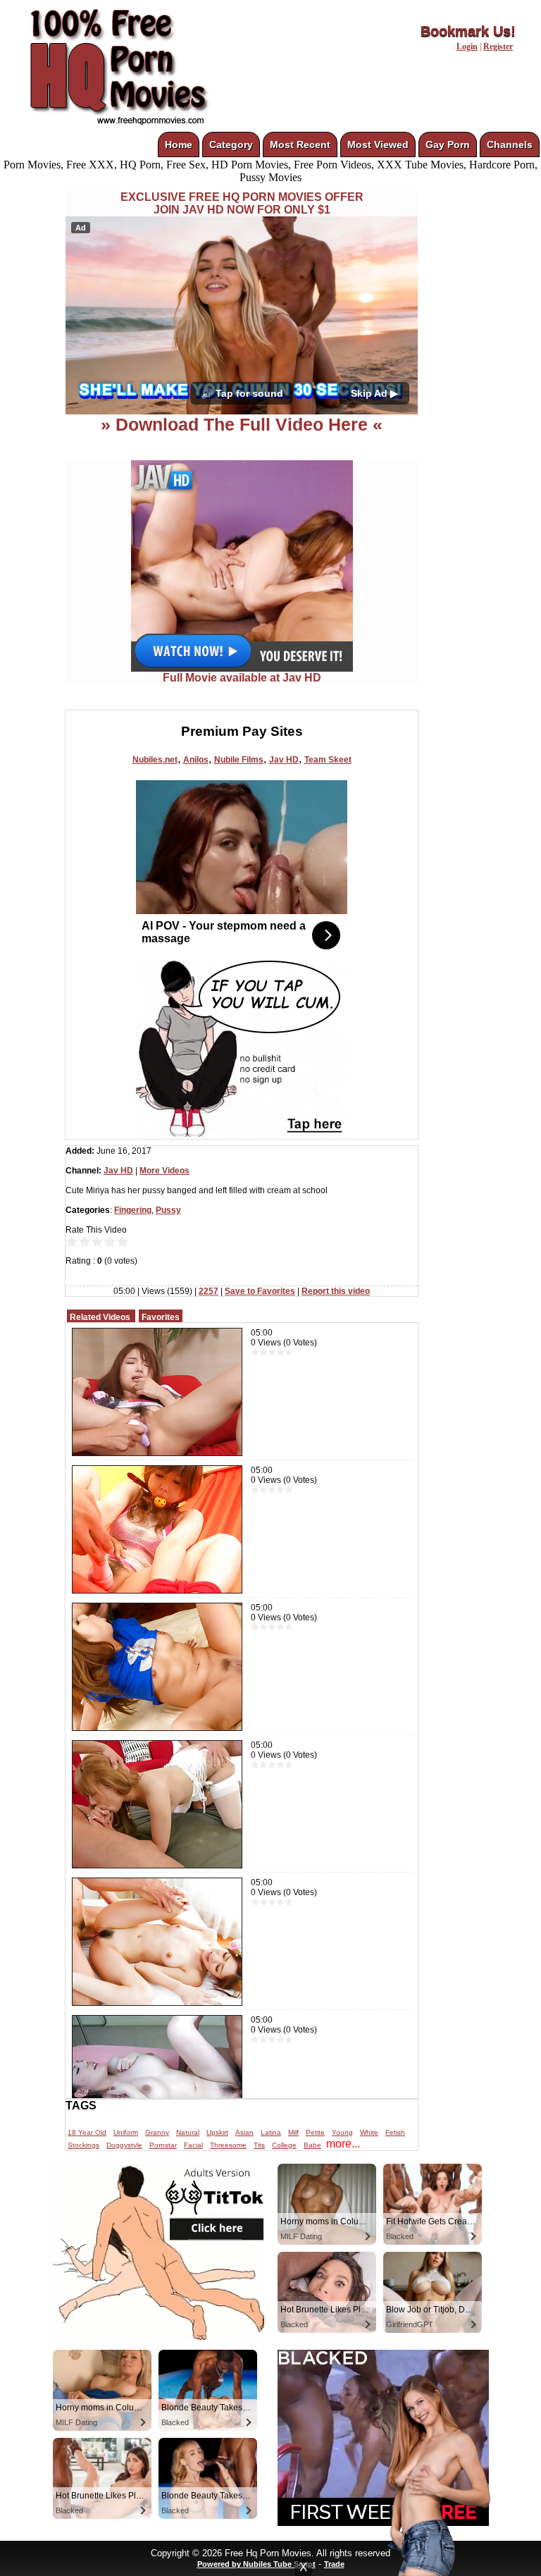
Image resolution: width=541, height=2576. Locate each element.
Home (179, 144)
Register (498, 47)
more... (343, 2144)
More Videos (164, 1171)
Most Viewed (378, 144)
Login (467, 47)
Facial (193, 2145)
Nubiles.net (155, 760)
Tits (259, 2145)
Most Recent (300, 144)
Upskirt (217, 2132)
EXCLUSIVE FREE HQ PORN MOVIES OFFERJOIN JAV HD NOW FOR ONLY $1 (242, 203)
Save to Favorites (260, 1291)
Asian (244, 2132)
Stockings (83, 2145)
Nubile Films (239, 760)
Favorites (161, 1317)
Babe (312, 2145)
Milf (293, 2132)
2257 (209, 1291)
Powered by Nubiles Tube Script (256, 2564)
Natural (188, 2132)
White (369, 2132)
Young (342, 2132)
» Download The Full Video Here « (242, 424)
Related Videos (100, 1317)
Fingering (133, 1210)
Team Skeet (328, 760)
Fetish (395, 2132)
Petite (315, 2132)
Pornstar (163, 2145)
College (284, 2145)
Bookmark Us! (468, 31)
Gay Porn (448, 144)
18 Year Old (87, 2132)
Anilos (196, 760)
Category (231, 144)
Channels (510, 144)
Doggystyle (124, 2145)
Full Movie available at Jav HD (242, 678)
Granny (157, 2132)
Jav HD (284, 760)
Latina (271, 2132)
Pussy (168, 1210)
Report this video (336, 1291)
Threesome (228, 2145)
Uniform (126, 2132)
